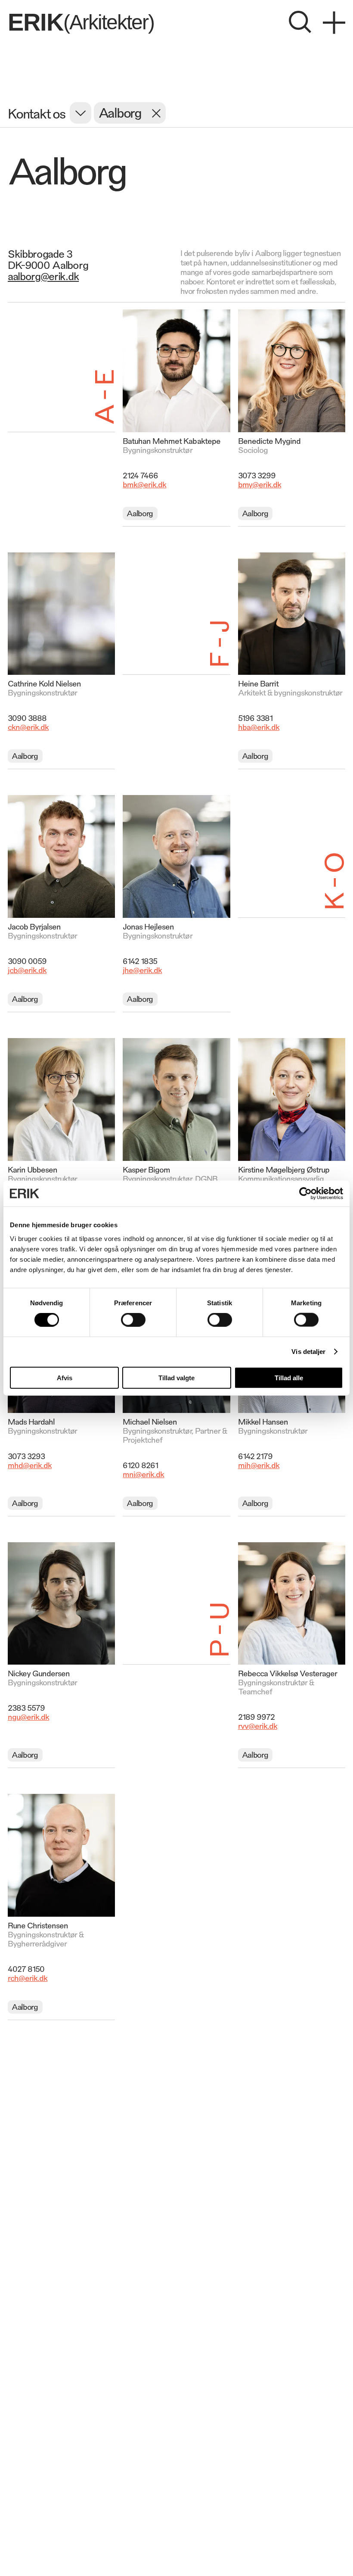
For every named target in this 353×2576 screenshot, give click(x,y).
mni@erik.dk (143, 1474)
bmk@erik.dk (144, 484)
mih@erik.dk (259, 1465)
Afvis (65, 1377)
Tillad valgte (176, 1377)
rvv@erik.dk (258, 1725)
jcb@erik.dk (27, 970)
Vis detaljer (308, 1352)
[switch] (133, 1320)
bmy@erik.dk (260, 484)
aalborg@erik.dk (43, 276)
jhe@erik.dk (142, 970)
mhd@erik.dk (30, 1465)
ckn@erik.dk (28, 727)
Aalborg (140, 513)
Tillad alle (289, 1377)
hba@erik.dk (259, 727)
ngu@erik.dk (28, 1716)
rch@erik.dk (28, 1977)
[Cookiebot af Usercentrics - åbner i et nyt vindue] (305, 1194)
